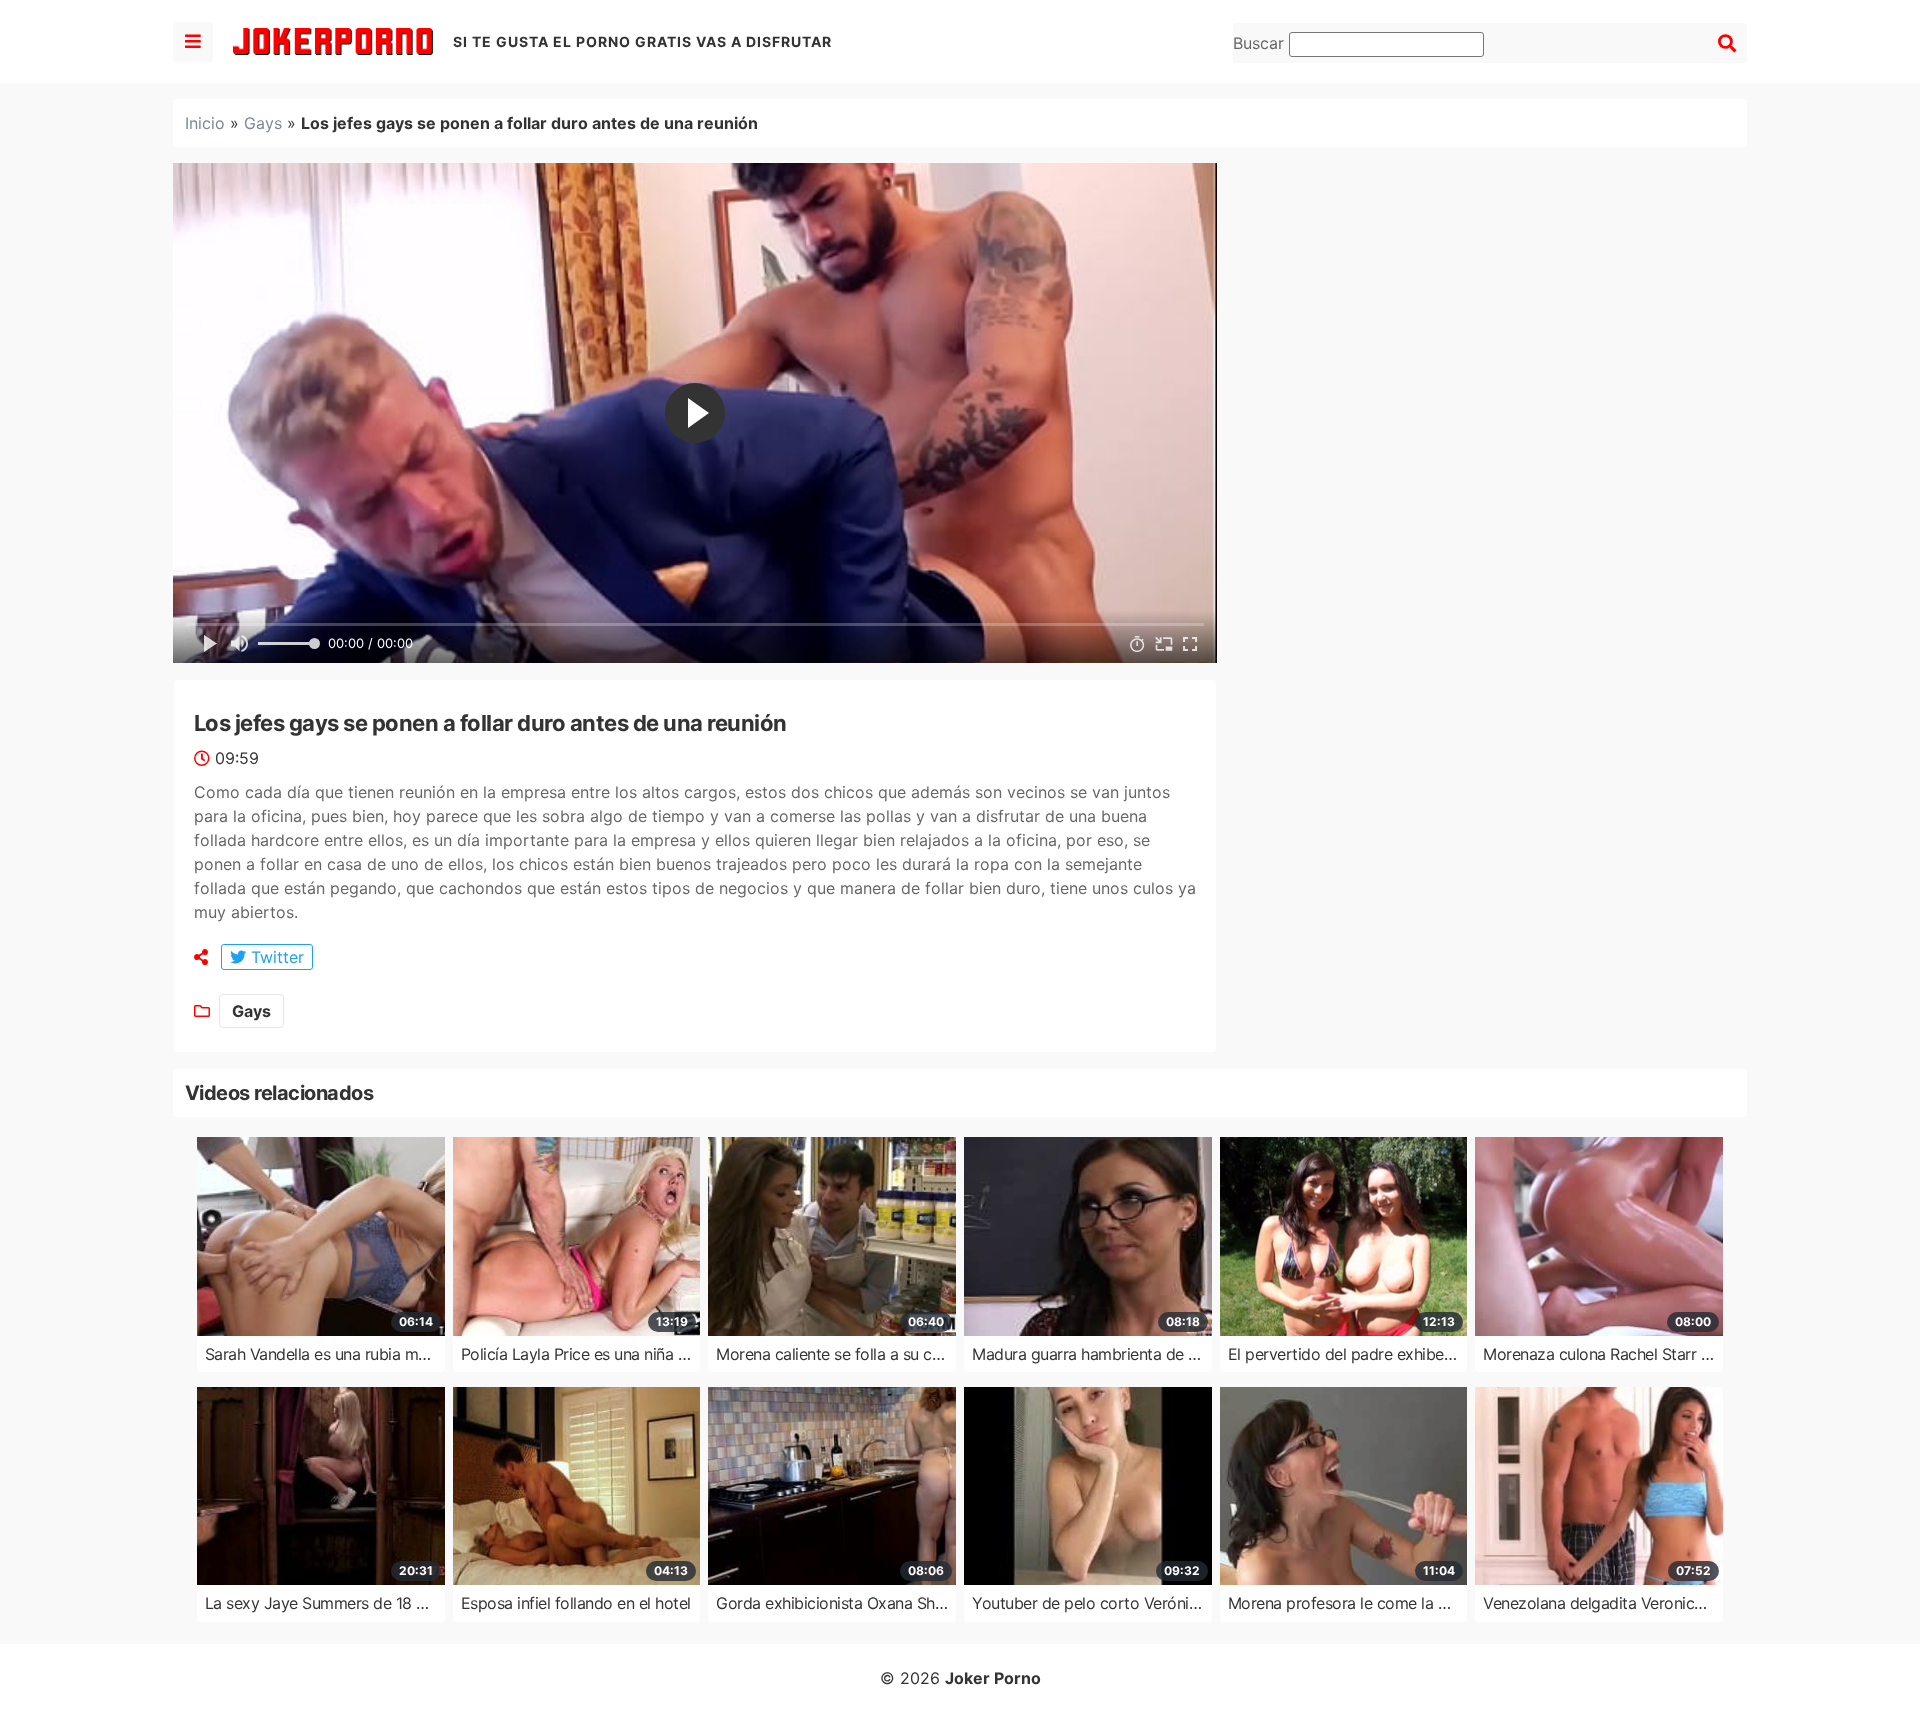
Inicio (205, 123)
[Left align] (193, 42)
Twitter (275, 957)
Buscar (1261, 43)
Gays (263, 123)
